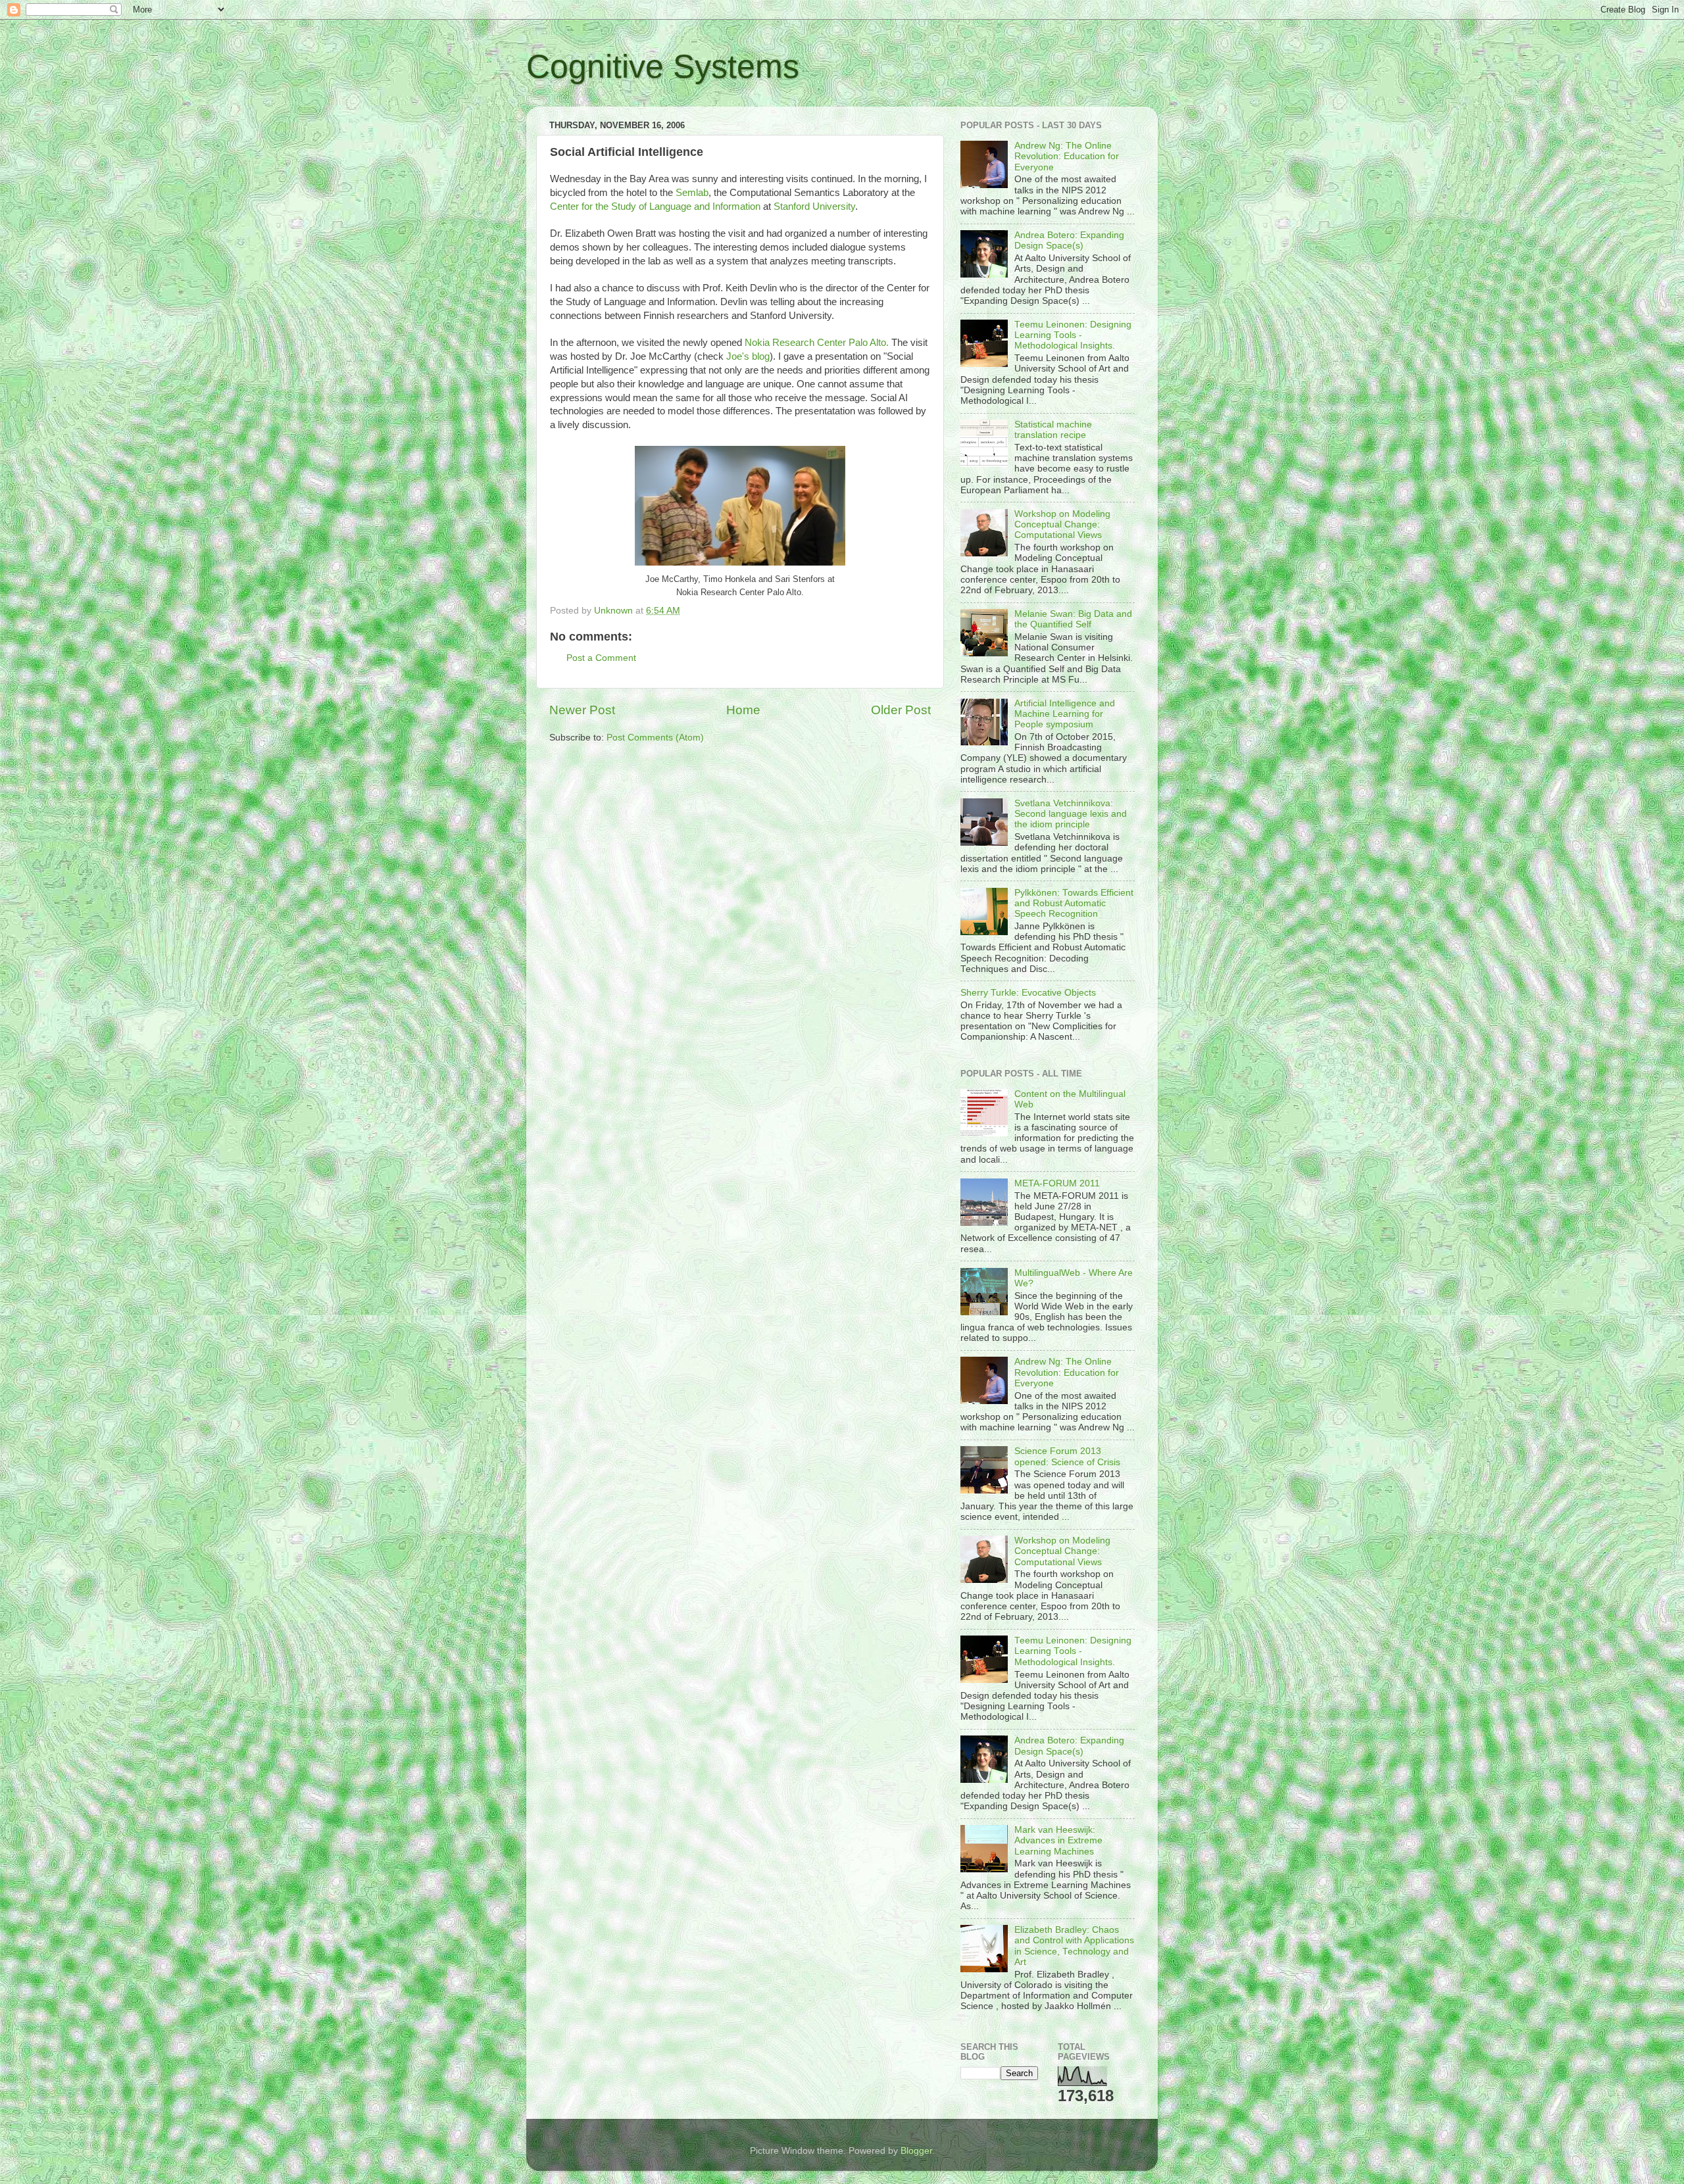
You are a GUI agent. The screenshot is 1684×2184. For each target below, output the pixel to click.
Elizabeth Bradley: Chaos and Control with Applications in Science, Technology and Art (1074, 1946)
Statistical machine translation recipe (1053, 430)
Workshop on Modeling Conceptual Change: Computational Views (1062, 524)
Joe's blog (748, 356)
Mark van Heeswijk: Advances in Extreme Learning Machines (1058, 1840)
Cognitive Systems (663, 66)
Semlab (692, 193)
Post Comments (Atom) (655, 738)
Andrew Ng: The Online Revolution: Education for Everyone (1067, 156)
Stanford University (814, 206)
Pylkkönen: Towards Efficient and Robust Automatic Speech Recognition (1074, 903)
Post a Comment (601, 658)
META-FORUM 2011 (1057, 1183)
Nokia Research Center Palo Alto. (818, 343)
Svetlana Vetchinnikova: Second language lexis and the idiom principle (1071, 814)
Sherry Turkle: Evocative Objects (1028, 993)
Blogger (916, 2151)
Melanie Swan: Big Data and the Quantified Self (1073, 619)
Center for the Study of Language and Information (655, 206)
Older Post (901, 710)
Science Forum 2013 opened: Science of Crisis (1067, 1456)
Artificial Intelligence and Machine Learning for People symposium (1065, 714)
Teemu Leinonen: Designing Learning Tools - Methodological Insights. (1073, 335)
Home (743, 710)
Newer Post (582, 710)
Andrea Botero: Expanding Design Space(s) (1069, 240)
